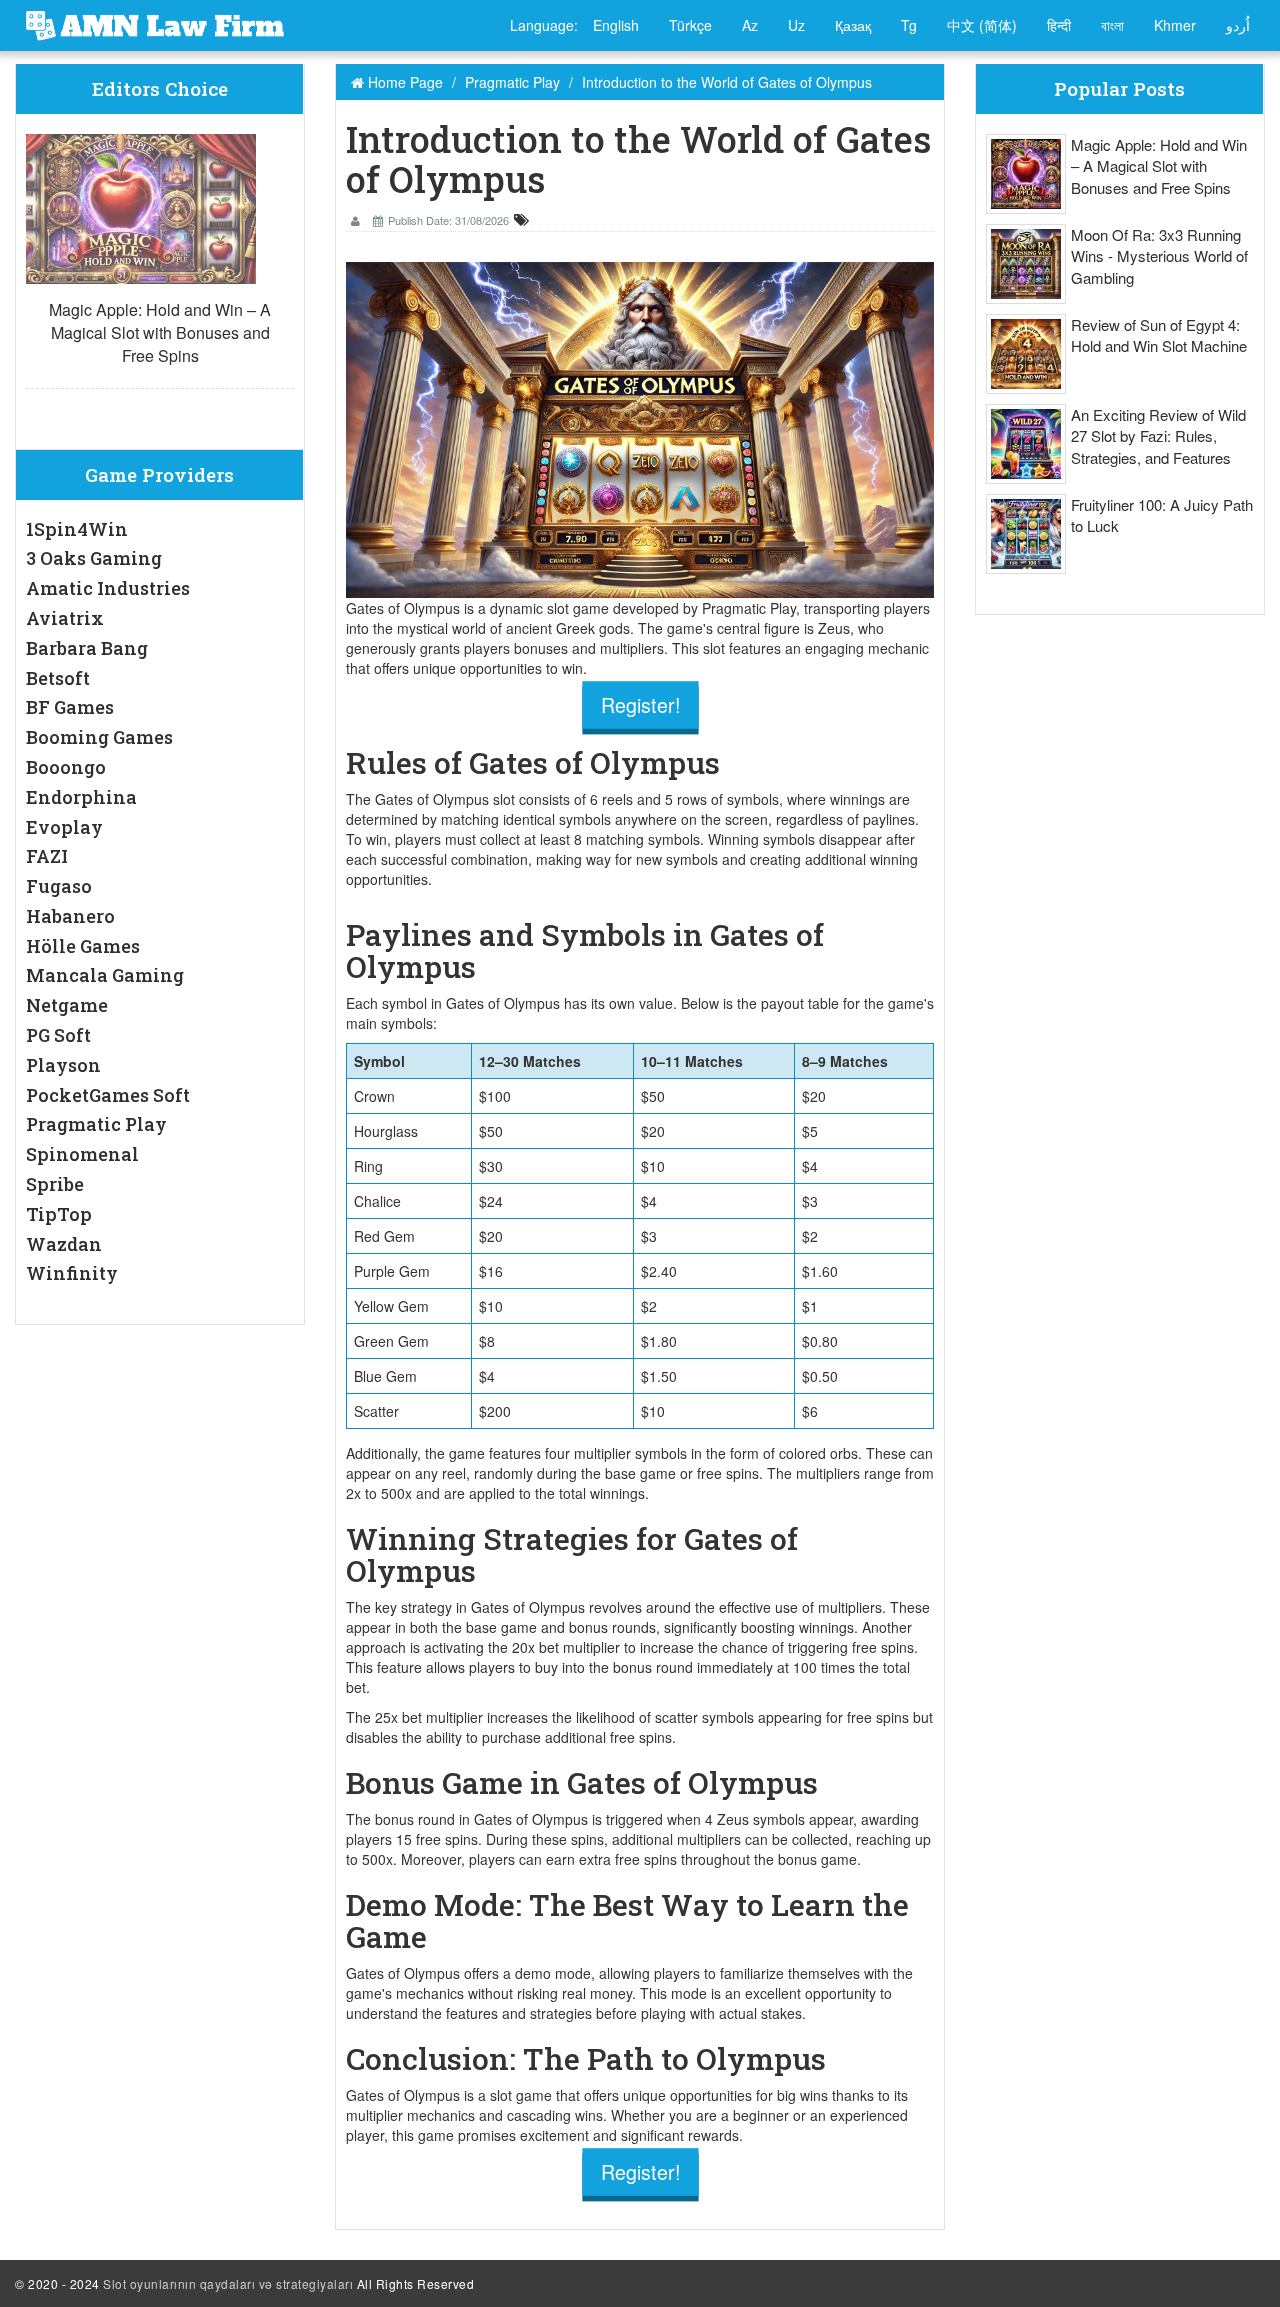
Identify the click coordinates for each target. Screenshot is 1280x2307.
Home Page (403, 82)
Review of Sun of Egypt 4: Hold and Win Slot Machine (1159, 335)
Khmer (1175, 25)
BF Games (70, 707)
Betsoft (58, 678)
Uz (796, 25)
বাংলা (1112, 25)
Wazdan (64, 1244)
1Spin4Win (77, 529)
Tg (909, 25)
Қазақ (853, 25)
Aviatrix (65, 618)
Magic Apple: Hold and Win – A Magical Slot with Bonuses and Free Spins (160, 332)
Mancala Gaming (105, 975)
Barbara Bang (87, 648)
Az (750, 25)
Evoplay (64, 827)
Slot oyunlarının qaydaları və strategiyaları (228, 2283)
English (616, 25)
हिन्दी (1059, 25)
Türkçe (690, 25)
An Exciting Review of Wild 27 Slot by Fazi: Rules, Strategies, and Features (1158, 436)
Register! (640, 705)
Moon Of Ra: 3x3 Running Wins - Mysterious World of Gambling (1159, 256)
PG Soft (58, 1035)
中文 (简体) (982, 25)
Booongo (66, 767)
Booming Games (99, 737)
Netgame (67, 1005)
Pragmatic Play (96, 1124)
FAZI (47, 856)
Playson (63, 1065)
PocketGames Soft (108, 1095)
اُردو (1238, 25)
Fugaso (59, 886)
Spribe (55, 1184)
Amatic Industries (108, 588)
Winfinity (72, 1273)
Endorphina (81, 797)
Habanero (70, 916)
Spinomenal (82, 1154)
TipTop (59, 1214)
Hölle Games (83, 946)
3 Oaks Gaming (94, 558)
